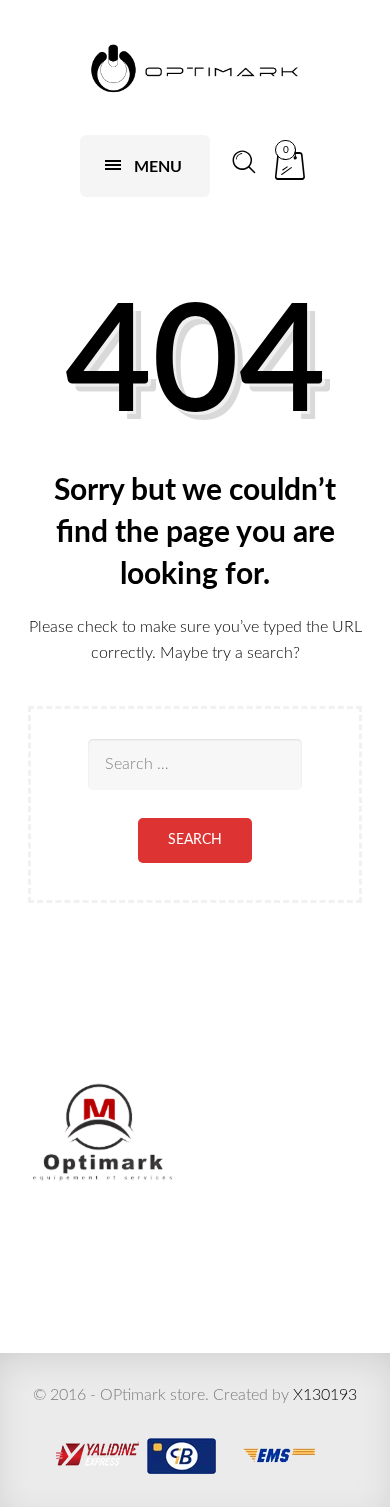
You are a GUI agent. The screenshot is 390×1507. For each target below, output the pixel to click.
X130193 (325, 1395)
